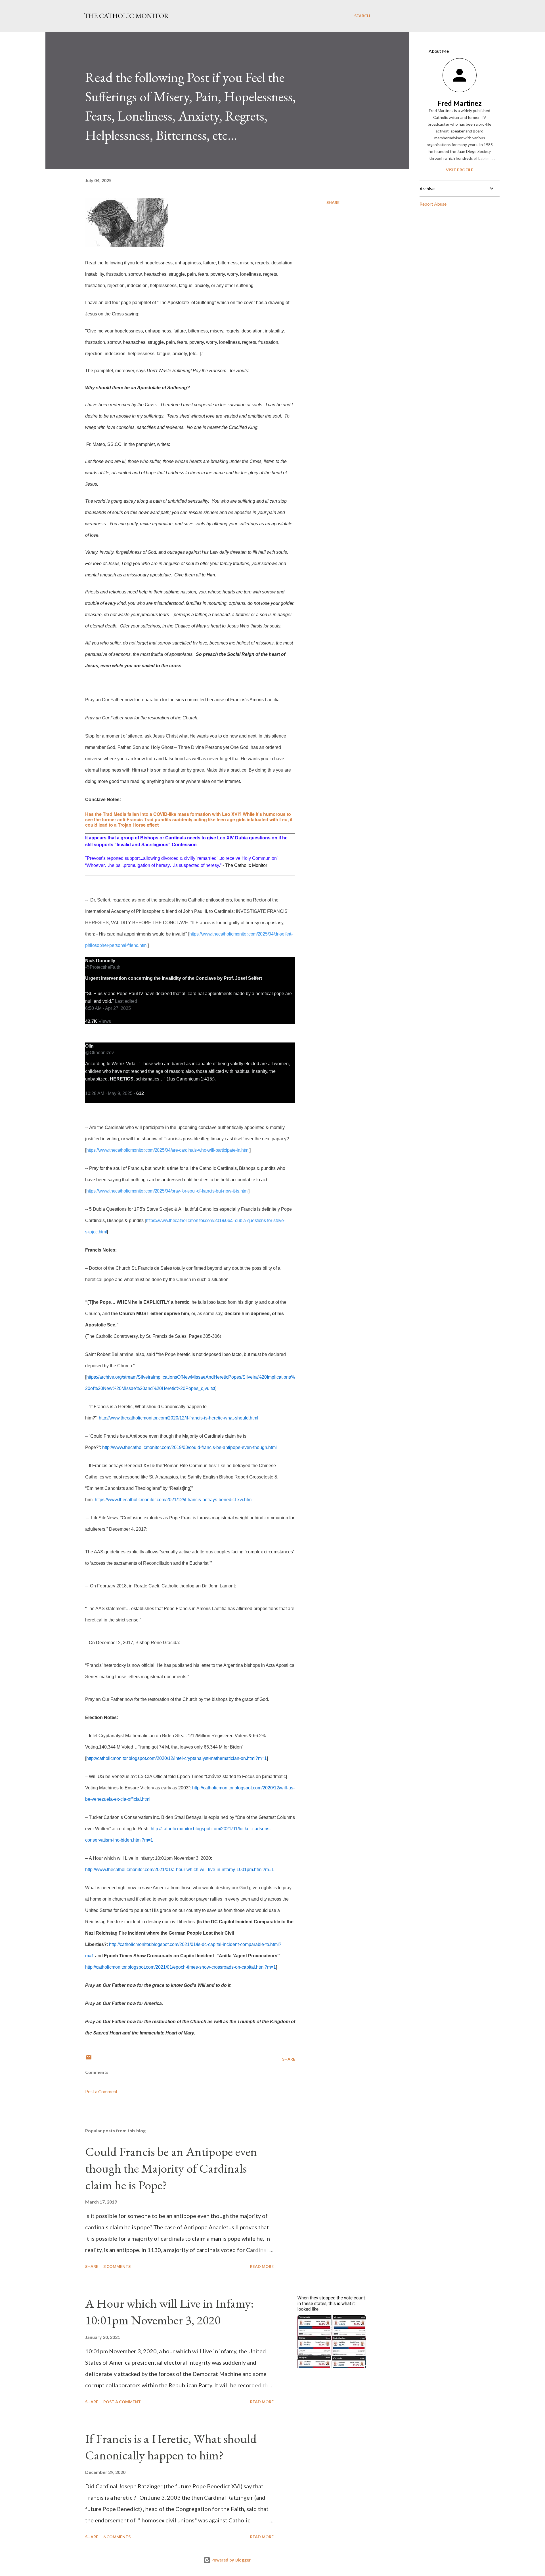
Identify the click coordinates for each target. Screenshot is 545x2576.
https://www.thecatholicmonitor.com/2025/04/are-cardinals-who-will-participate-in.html (168, 1150)
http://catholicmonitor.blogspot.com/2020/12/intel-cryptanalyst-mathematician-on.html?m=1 (177, 1758)
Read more (262, 2266)
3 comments (117, 2266)
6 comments (117, 2537)
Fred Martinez (460, 103)
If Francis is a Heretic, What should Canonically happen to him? (171, 2447)
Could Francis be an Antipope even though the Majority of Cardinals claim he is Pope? (171, 2168)
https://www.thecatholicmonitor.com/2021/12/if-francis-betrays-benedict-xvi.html (174, 1500)
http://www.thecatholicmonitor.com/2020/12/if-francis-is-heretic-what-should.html (179, 1418)
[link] (100, 960)
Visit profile (460, 170)
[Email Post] (89, 2059)
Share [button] (333, 202)
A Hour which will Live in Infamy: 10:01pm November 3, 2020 (169, 2312)
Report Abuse (433, 204)
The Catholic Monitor (126, 16)
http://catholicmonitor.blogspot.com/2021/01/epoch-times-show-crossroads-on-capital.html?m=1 (181, 1967)
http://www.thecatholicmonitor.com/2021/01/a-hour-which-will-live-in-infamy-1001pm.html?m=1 (180, 1870)
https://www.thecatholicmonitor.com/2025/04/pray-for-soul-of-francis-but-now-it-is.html (167, 1191)
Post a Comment (101, 2091)
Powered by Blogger (230, 2560)
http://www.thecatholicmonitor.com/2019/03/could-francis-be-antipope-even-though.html (189, 1447)
